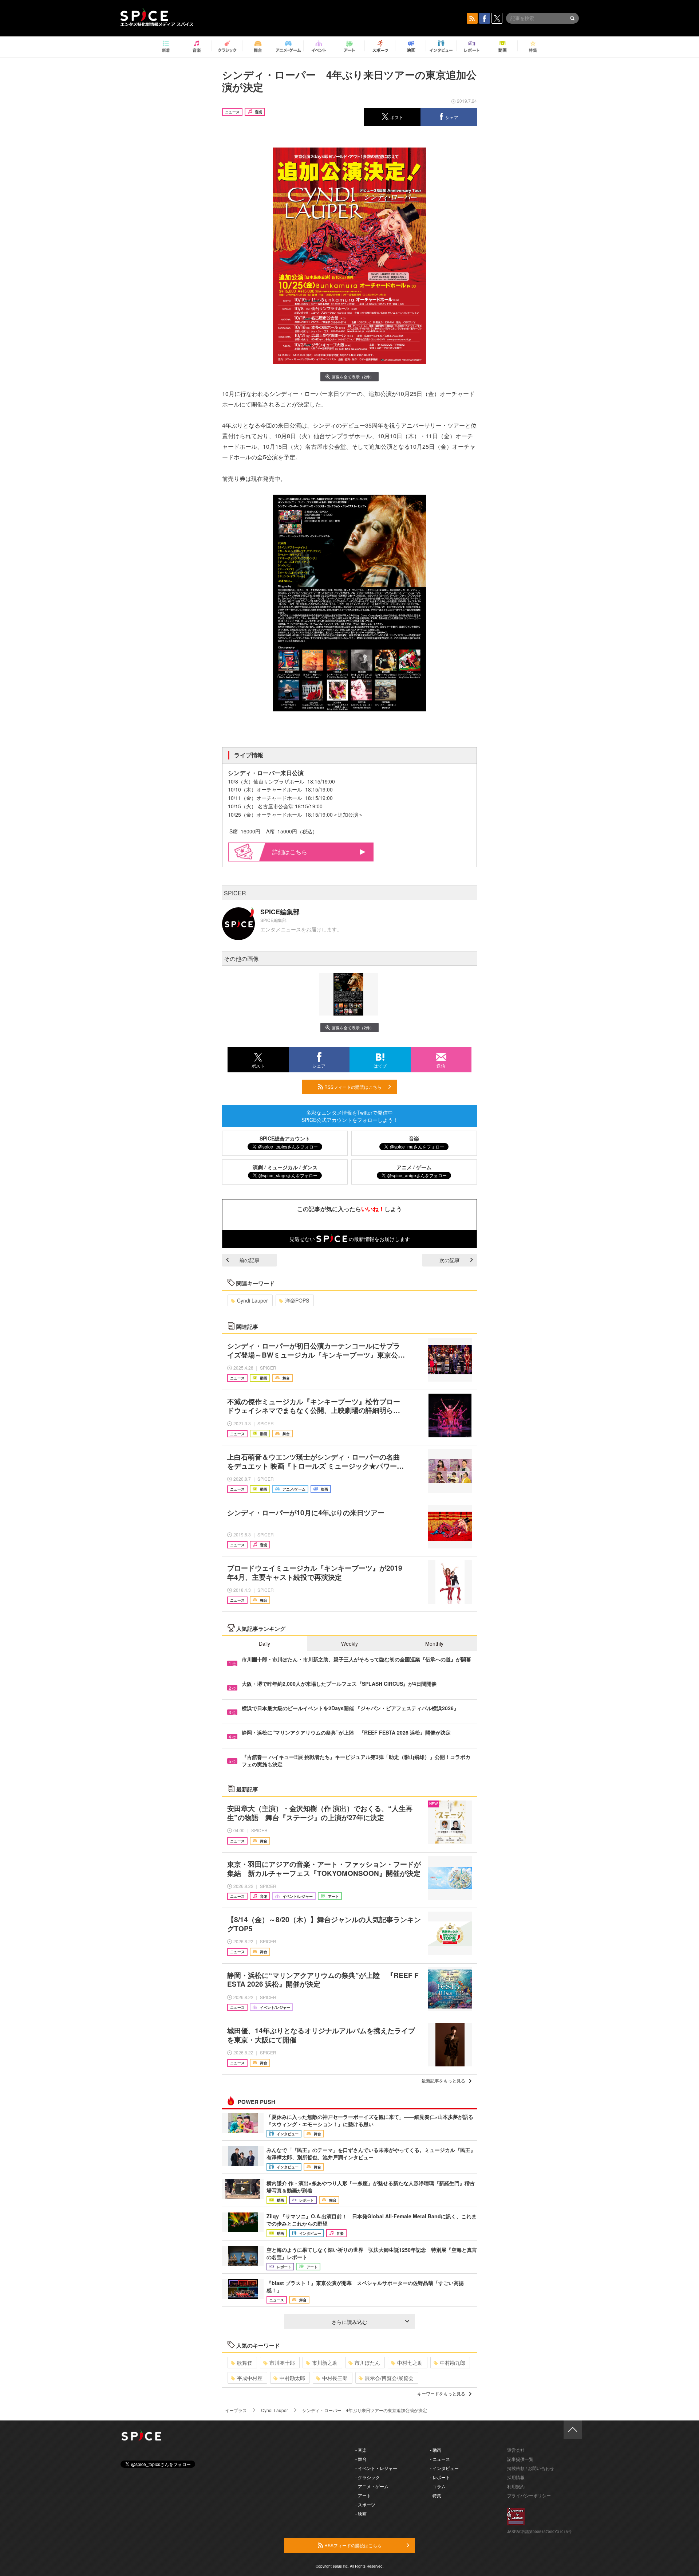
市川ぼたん (367, 2363)
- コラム (438, 2486)
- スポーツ (365, 2504)
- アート (363, 2495)
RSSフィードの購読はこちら (352, 1087)
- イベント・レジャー (376, 2468)
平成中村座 (250, 2378)
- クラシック (368, 2477)
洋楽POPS (297, 1300)
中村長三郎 (335, 2378)
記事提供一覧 (520, 2459)
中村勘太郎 (292, 2378)
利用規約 (516, 2486)
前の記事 (249, 1260)
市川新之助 (325, 2363)
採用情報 (516, 2477)
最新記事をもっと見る (443, 2080)
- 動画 (436, 2450)
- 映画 (361, 2514)
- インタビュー (444, 2468)
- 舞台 (361, 2459)
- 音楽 (361, 2450)
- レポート (440, 2477)
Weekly (349, 1644)
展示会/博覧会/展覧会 (389, 2378)
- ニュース (440, 2459)
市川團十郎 (282, 2363)
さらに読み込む (349, 2322)
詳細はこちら (290, 852)
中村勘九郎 (453, 2363)
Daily (264, 1644)
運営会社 (516, 2450)
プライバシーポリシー (529, 2495)
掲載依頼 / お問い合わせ (531, 2468)
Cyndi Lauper (252, 1300)
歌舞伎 (245, 2363)
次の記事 (450, 1260)
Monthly (434, 1644)
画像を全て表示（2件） (353, 377)
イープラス (236, 2410)
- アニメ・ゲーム (372, 2486)
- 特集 (436, 2495)
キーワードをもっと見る (441, 2393)
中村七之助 (410, 2363)
